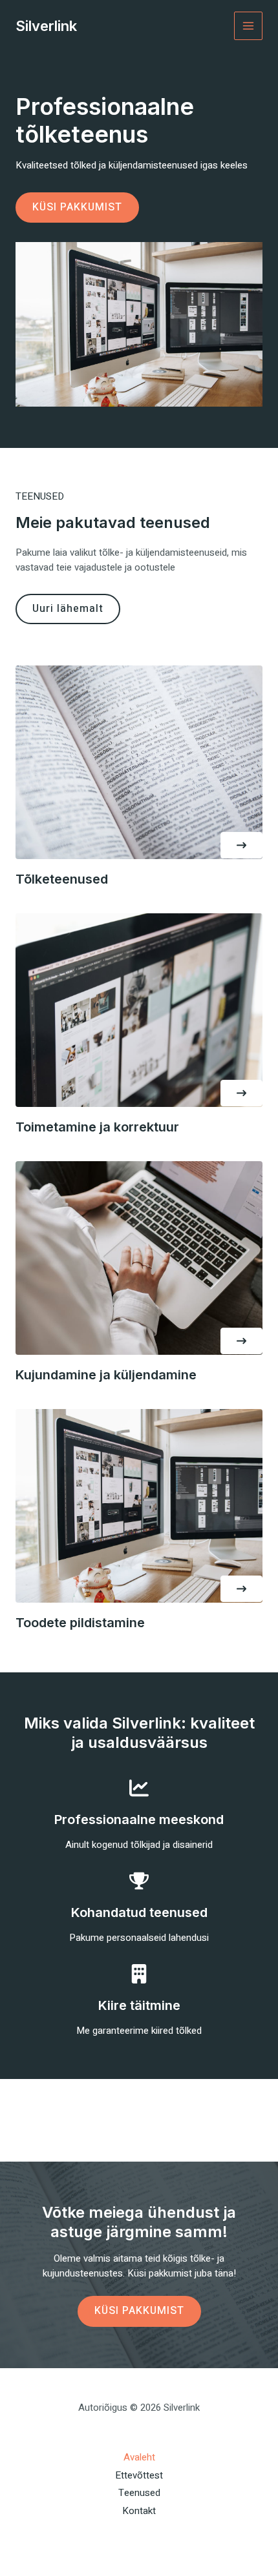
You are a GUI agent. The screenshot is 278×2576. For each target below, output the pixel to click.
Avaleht (139, 2457)
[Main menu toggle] (249, 26)
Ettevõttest (139, 2475)
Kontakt (139, 2511)
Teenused (139, 2493)
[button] (241, 845)
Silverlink (46, 26)
